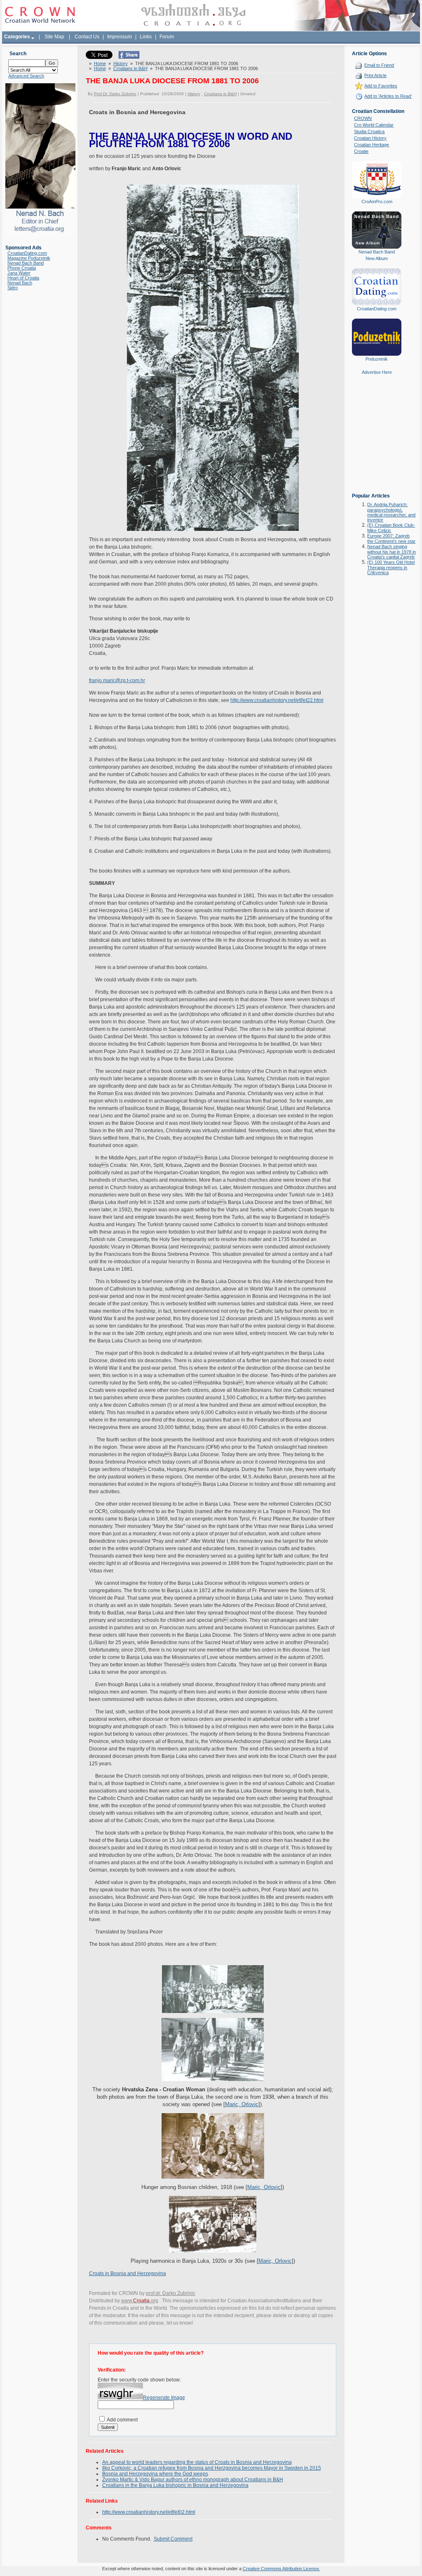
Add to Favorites (381, 86)
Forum (167, 37)
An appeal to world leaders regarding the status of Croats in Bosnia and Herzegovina (197, 2462)
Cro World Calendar (374, 125)
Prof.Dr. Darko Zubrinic (115, 94)
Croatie (361, 151)
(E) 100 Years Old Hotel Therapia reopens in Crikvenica (391, 567)
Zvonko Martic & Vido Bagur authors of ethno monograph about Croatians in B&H (193, 2480)
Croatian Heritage (372, 145)
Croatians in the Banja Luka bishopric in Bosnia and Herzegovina (175, 2485)
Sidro (13, 288)
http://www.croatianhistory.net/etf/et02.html (149, 2512)
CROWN (363, 118)
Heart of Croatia (23, 278)
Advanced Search (26, 76)
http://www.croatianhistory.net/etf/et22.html (277, 700)
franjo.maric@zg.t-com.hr (117, 680)
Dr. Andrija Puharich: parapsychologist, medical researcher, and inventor (391, 512)
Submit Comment (173, 2539)
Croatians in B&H (130, 68)
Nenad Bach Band (26, 263)
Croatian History (370, 138)
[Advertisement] (377, 440)
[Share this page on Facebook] (129, 57)
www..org (140, 2301)
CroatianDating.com (27, 253)
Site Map (54, 37)
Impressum (120, 37)
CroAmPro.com (377, 202)
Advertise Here (377, 372)
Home (100, 63)
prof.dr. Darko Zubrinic (171, 2293)
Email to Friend (379, 65)
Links (146, 37)
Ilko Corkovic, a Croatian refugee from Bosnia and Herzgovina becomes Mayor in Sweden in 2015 (212, 2468)
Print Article (375, 75)
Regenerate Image (164, 2398)
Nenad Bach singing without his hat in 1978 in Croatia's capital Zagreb (392, 552)
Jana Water (19, 273)
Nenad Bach (20, 283)
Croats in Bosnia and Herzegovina (128, 2273)
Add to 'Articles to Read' (388, 96)
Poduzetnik (377, 359)
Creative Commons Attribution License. (281, 2569)
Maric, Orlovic (242, 2104)
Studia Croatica (369, 131)
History (121, 63)
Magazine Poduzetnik (29, 258)
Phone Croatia (22, 268)
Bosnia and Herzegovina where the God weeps (155, 2474)
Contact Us (87, 37)
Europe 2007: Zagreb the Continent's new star (391, 538)
